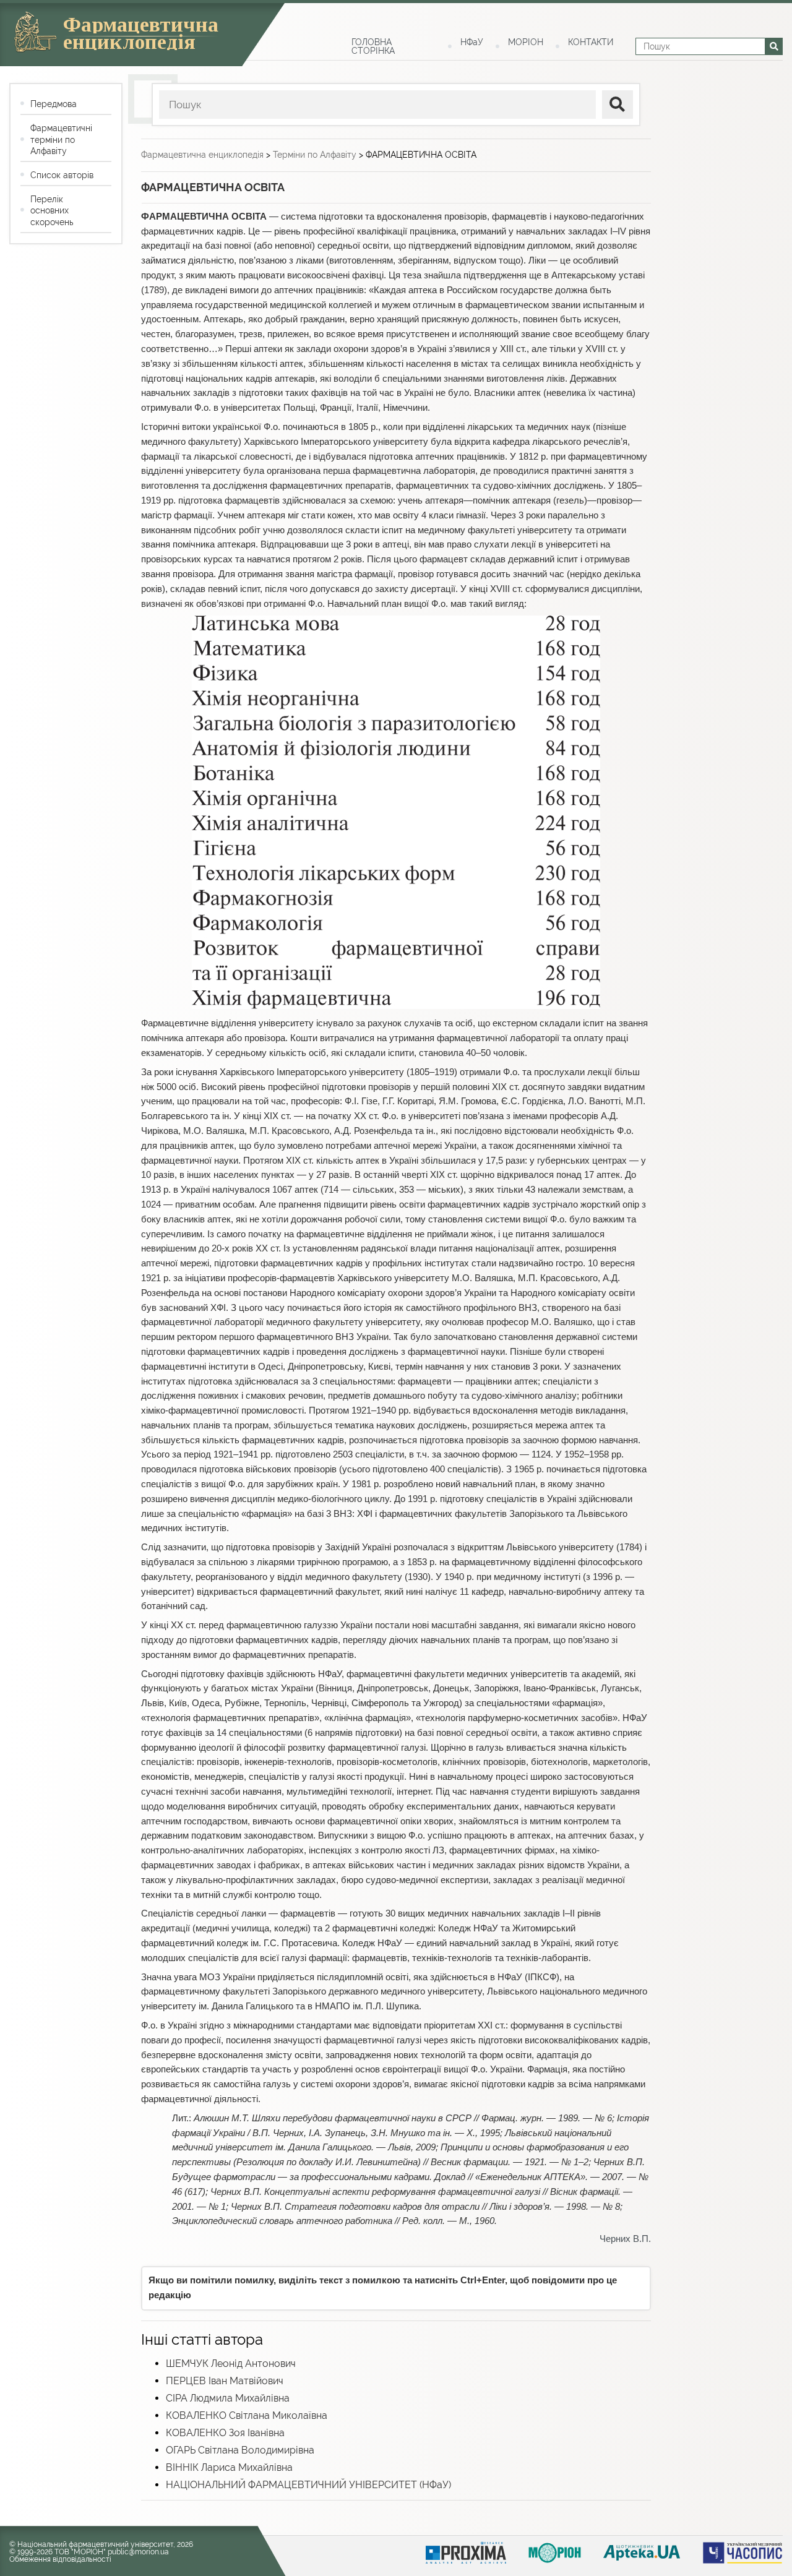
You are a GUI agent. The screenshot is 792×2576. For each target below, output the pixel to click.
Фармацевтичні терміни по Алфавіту (61, 139)
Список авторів (62, 175)
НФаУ (472, 42)
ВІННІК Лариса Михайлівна (229, 2467)
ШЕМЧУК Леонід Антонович (231, 2363)
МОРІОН (526, 42)
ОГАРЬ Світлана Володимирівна (240, 2450)
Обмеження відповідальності (60, 2559)
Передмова (54, 104)
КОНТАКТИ (591, 42)
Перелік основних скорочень (52, 210)
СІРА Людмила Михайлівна (228, 2398)
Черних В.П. (625, 2239)
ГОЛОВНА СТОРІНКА (373, 46)
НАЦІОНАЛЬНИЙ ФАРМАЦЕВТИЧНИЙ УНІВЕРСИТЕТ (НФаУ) (308, 2485)
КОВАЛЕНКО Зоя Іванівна (225, 2433)
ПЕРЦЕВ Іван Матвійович (225, 2381)
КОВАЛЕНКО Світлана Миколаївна (247, 2415)
